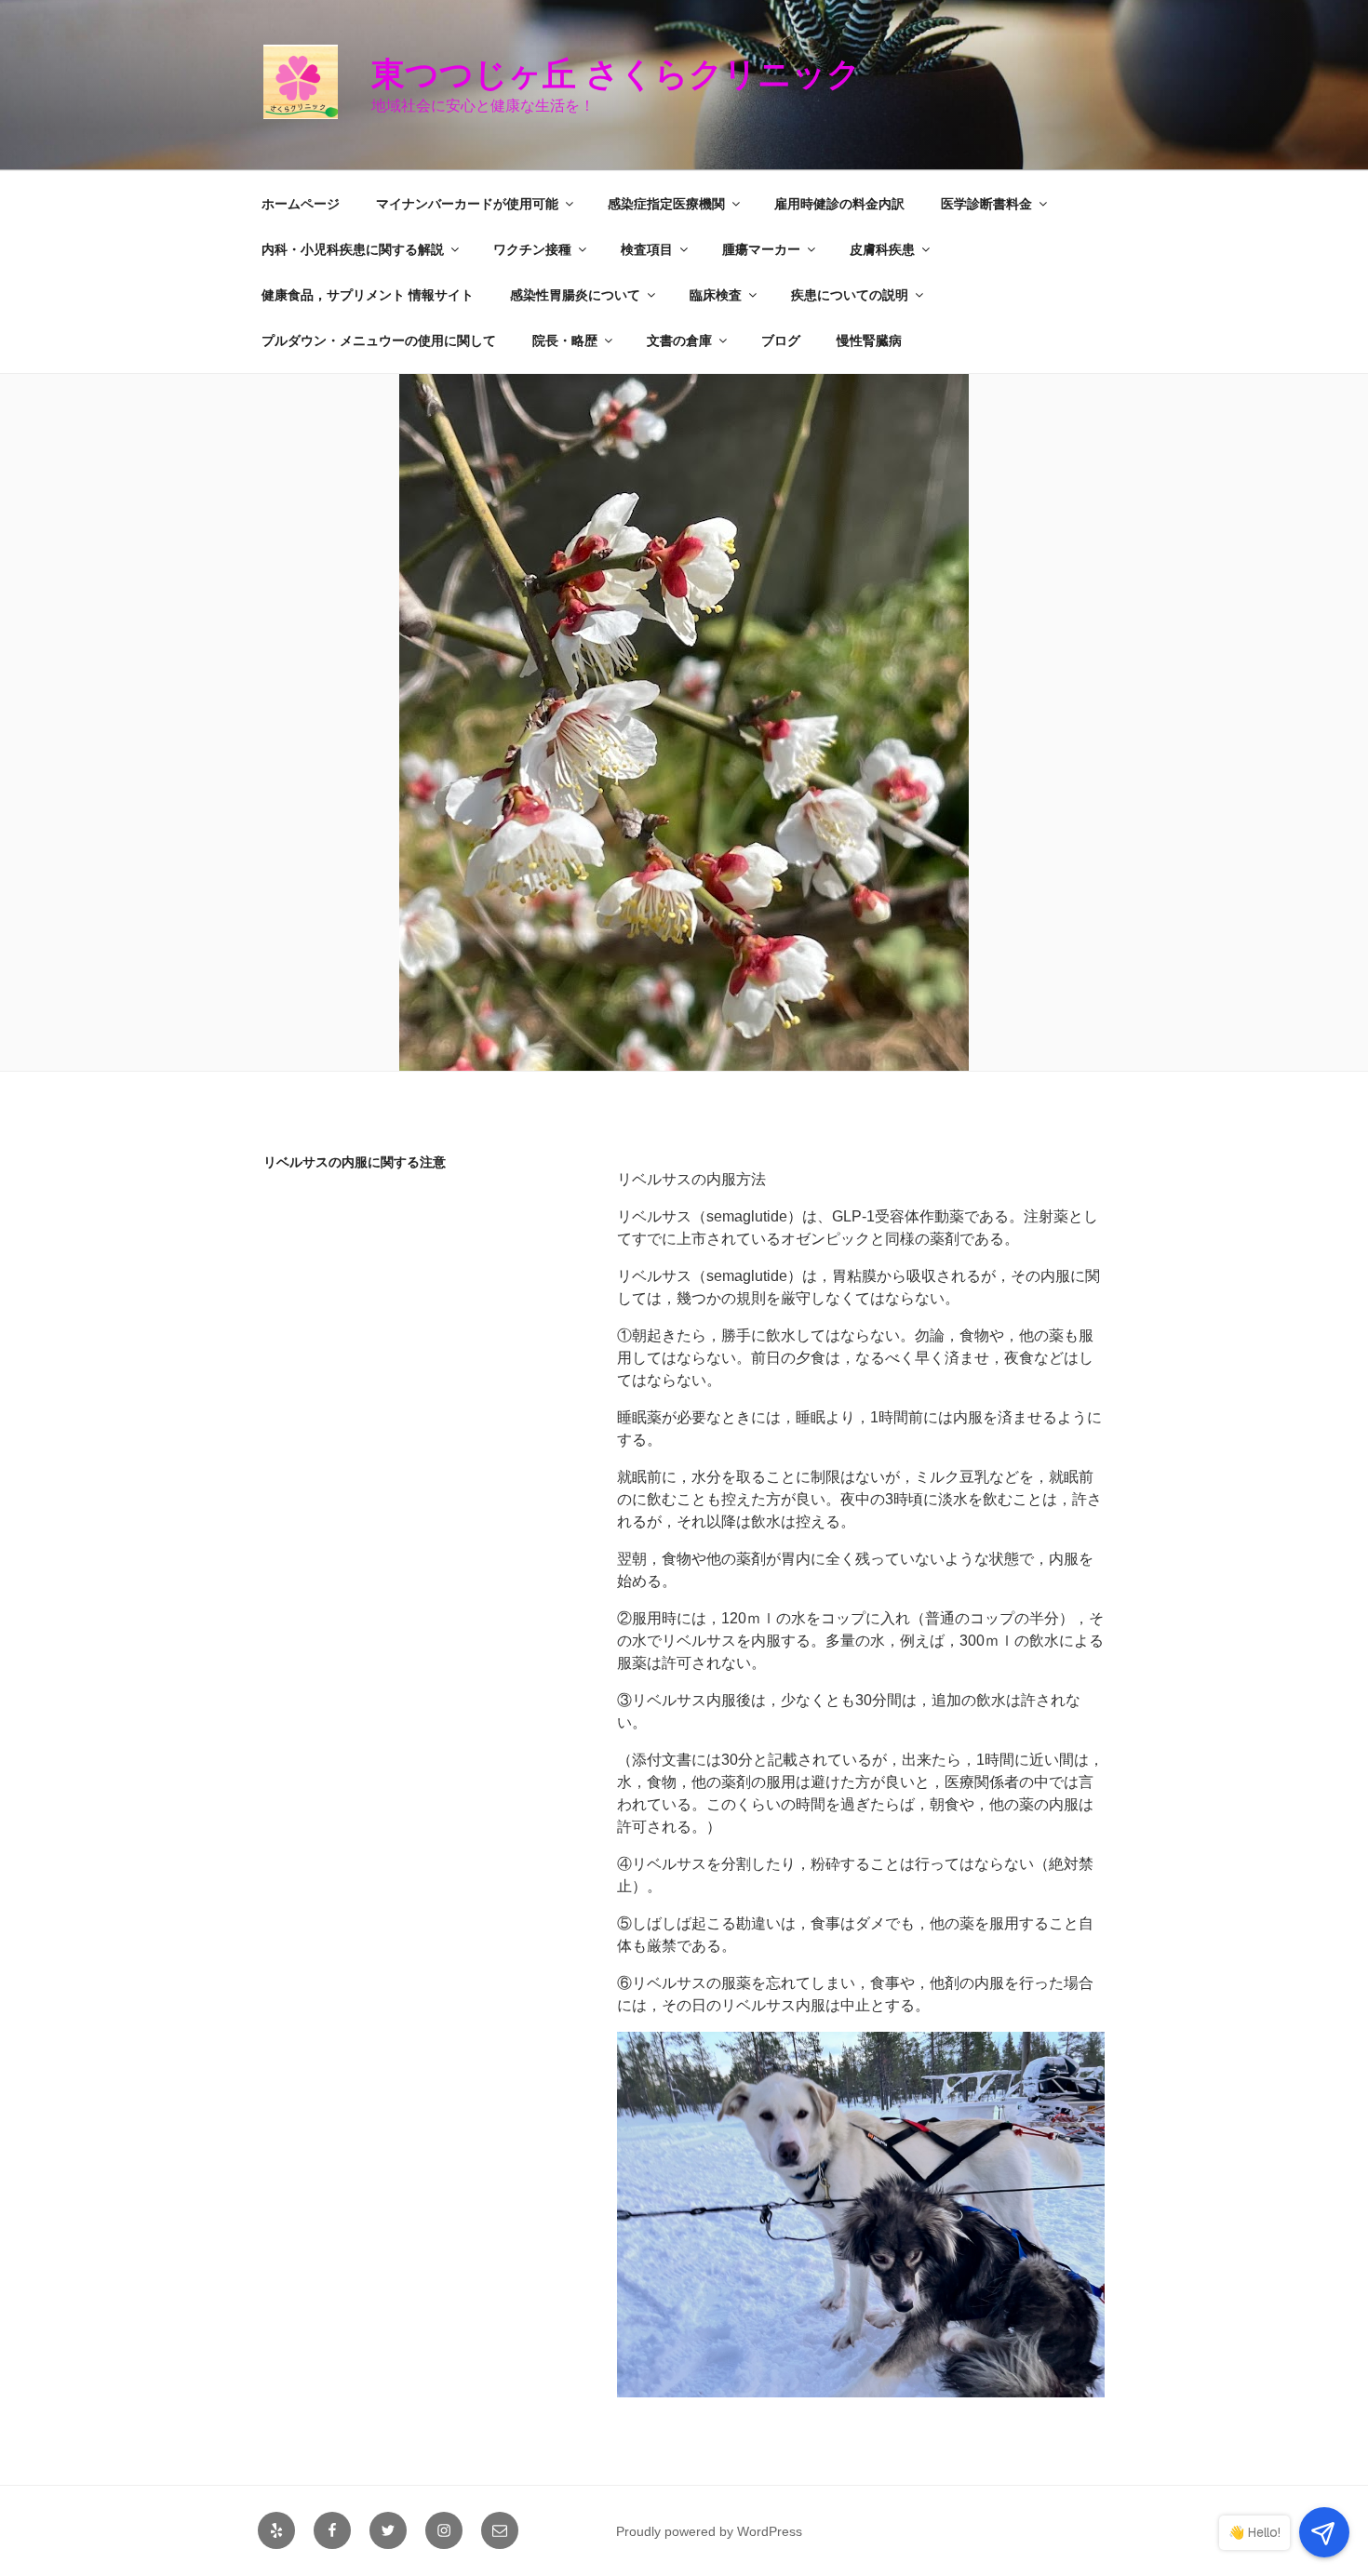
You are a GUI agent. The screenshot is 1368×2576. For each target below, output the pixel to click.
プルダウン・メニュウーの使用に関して (379, 340)
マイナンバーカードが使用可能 (467, 204)
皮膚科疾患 (882, 249)
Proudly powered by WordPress (709, 2531)
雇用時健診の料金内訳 (839, 204)
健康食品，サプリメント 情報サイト (368, 295)
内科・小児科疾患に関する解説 (353, 249)
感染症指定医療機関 (666, 204)
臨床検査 (716, 295)
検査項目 (647, 249)
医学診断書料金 (986, 204)
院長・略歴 (565, 340)
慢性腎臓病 (869, 340)
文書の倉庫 (679, 340)
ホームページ (301, 204)
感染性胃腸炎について (575, 295)
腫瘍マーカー (761, 249)
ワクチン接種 (532, 249)
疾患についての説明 (850, 295)
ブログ (781, 340)
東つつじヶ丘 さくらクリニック (633, 74)
